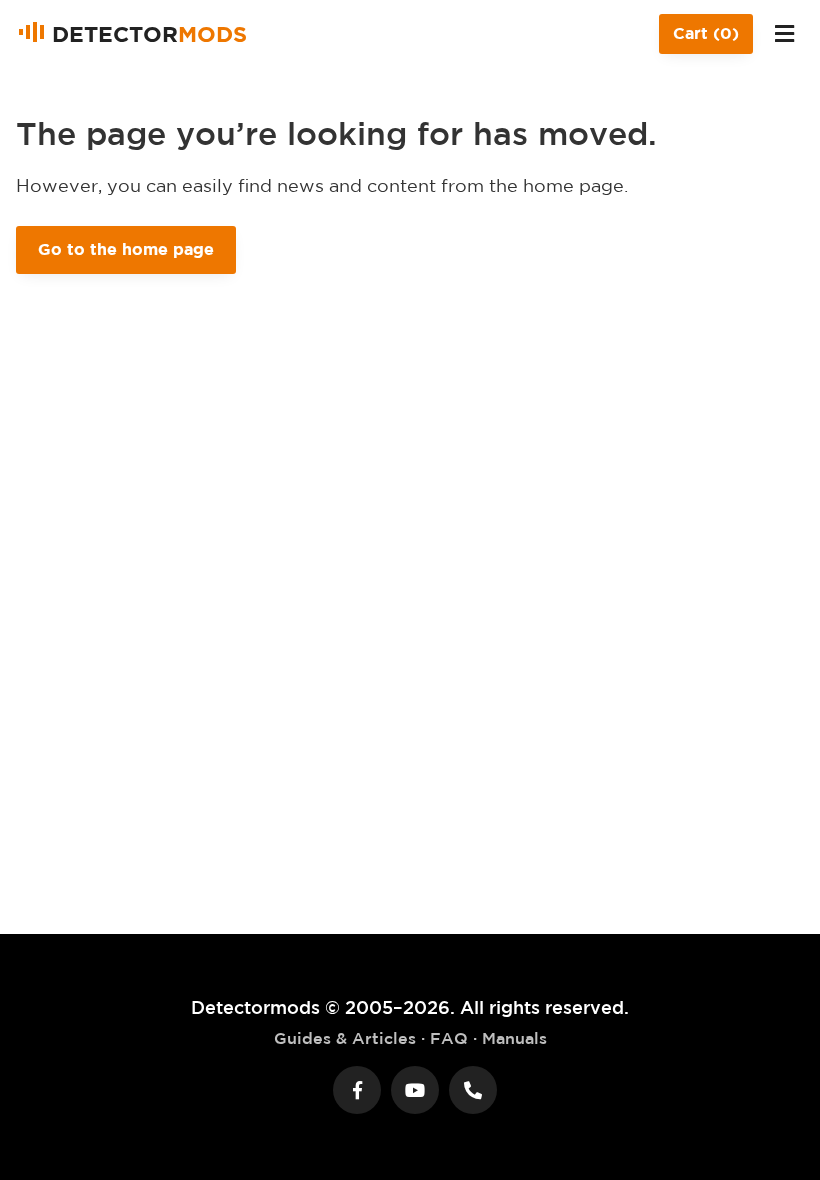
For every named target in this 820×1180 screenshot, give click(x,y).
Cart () (706, 33)
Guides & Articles (345, 1038)
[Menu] (784, 34)
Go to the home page (126, 249)
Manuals (514, 1038)
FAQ (449, 1038)
